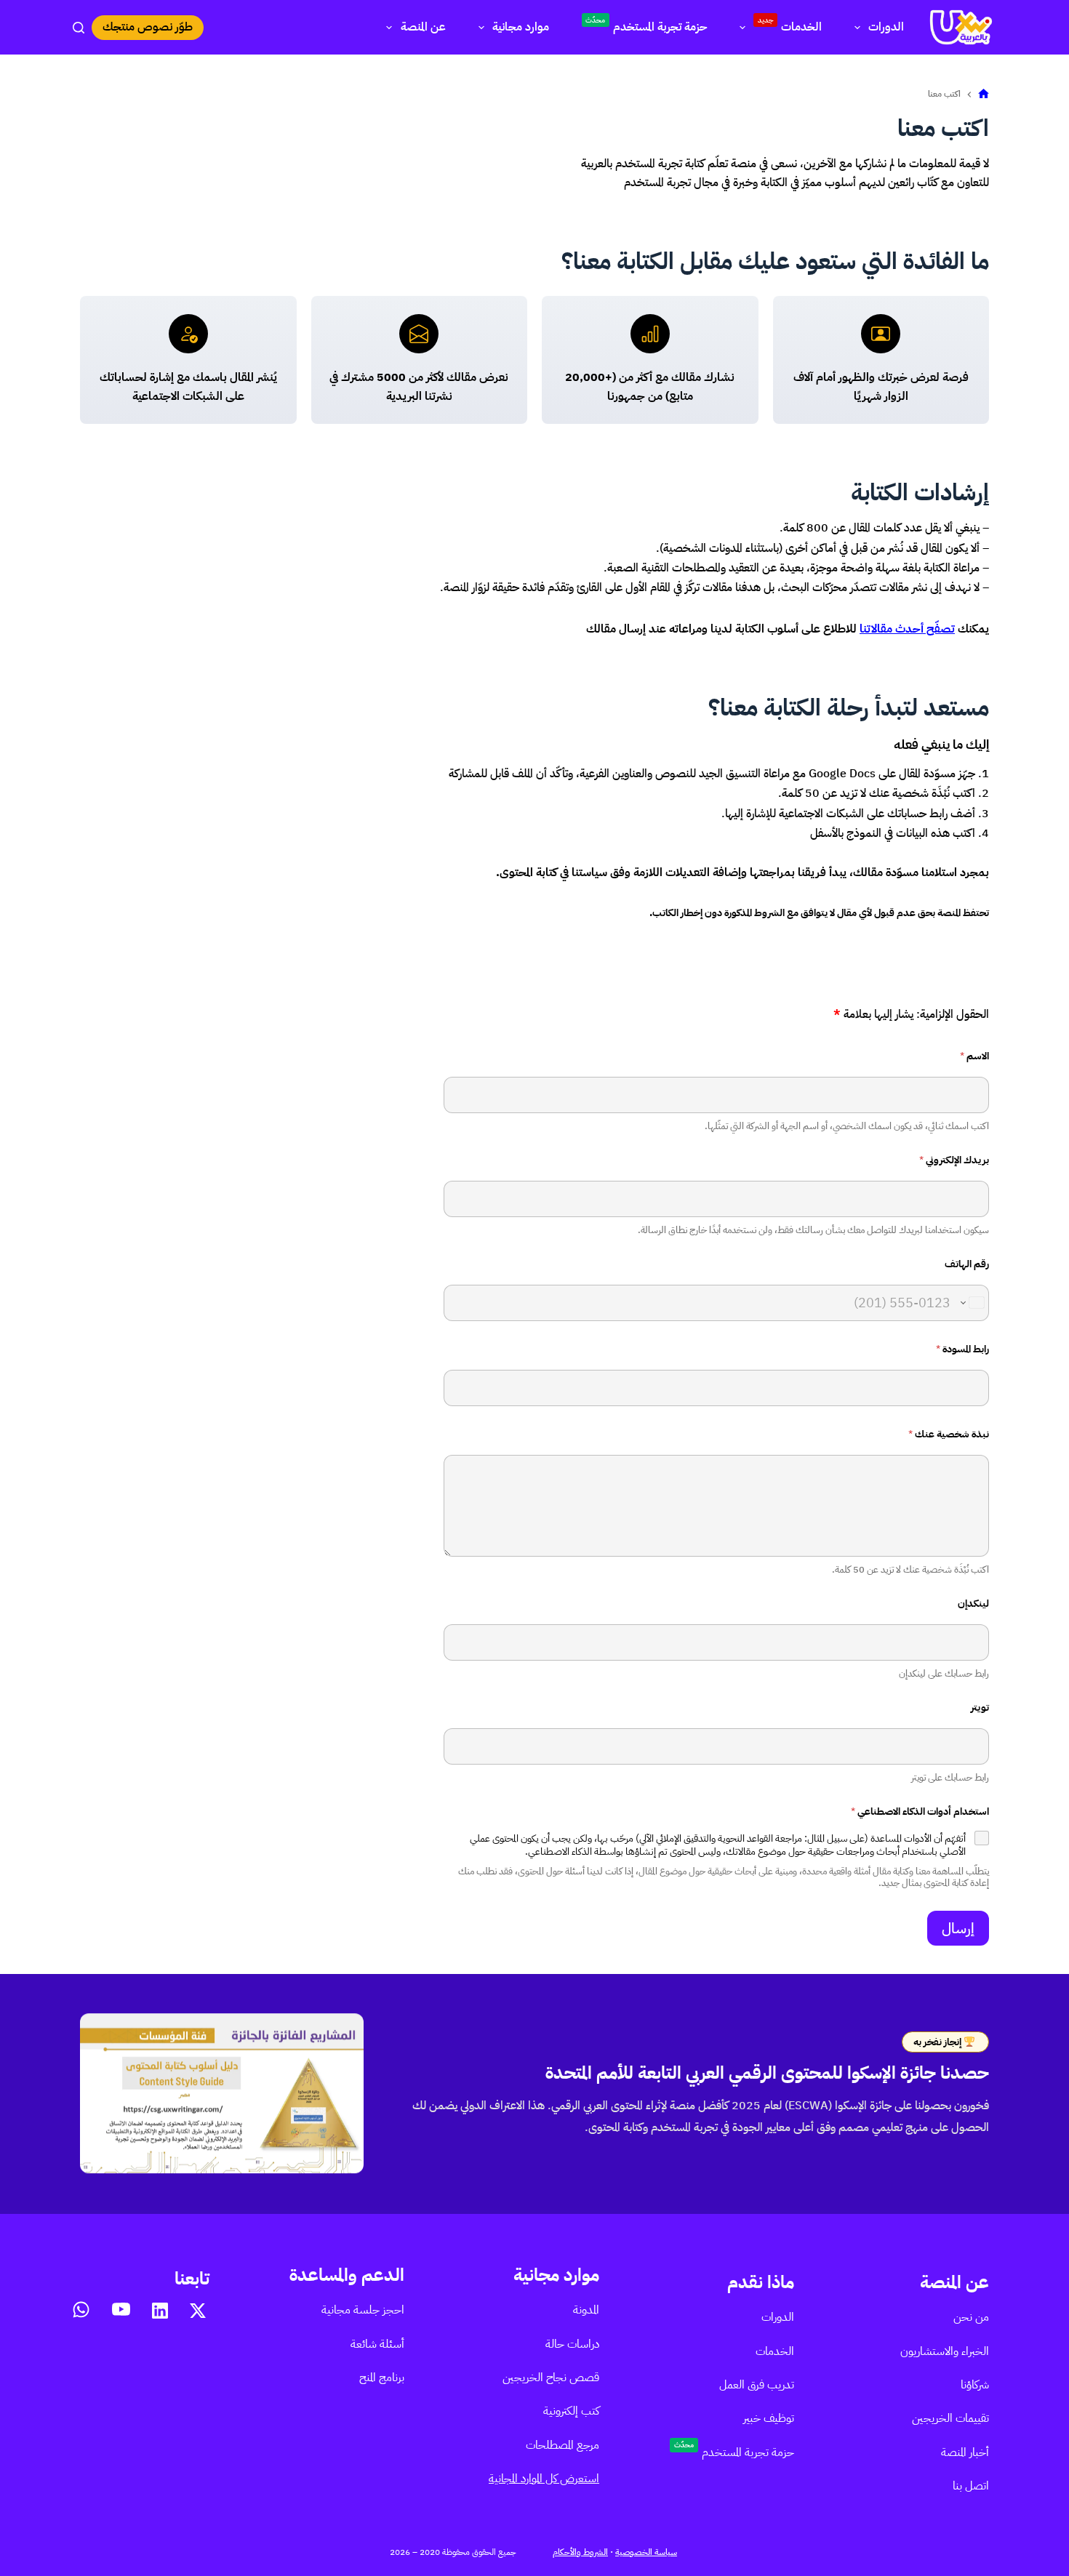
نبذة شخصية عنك (949, 1434)
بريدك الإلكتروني (954, 1160)
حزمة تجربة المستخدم (646, 25)
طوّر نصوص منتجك (148, 27)
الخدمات (790, 25)
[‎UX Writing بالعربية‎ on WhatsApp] (81, 2310)
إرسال (958, 1928)
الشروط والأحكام (580, 2552)
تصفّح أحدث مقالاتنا (907, 629)
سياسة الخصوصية (646, 2552)
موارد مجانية (521, 27)
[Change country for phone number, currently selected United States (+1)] (972, 1303)
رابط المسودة (962, 1349)
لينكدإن (973, 1604)
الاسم (974, 1056)
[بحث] (79, 28)
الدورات (886, 27)
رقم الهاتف (967, 1264)
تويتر (980, 1708)
